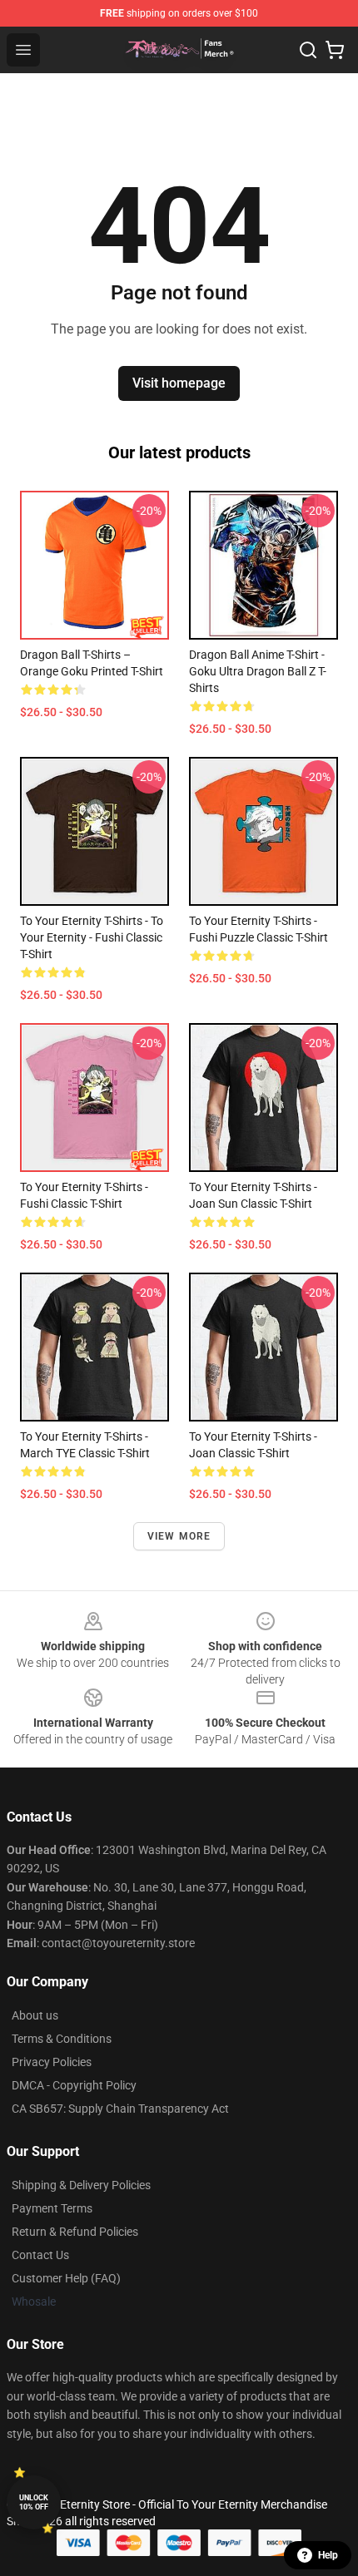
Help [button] (328, 2555)
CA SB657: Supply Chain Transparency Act (120, 2109)
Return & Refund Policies (75, 2232)
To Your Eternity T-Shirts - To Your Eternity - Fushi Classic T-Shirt (92, 937)
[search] (308, 50)
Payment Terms (52, 2208)
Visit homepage (179, 383)
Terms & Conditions (62, 2039)
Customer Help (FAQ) (66, 2278)
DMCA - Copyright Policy (74, 2085)
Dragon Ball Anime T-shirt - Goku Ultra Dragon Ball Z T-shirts (258, 671)
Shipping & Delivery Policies (81, 2185)
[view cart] (335, 50)
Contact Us (40, 2255)
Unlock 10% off (34, 2502)
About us (35, 2015)
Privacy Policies (52, 2062)
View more (179, 1536)
